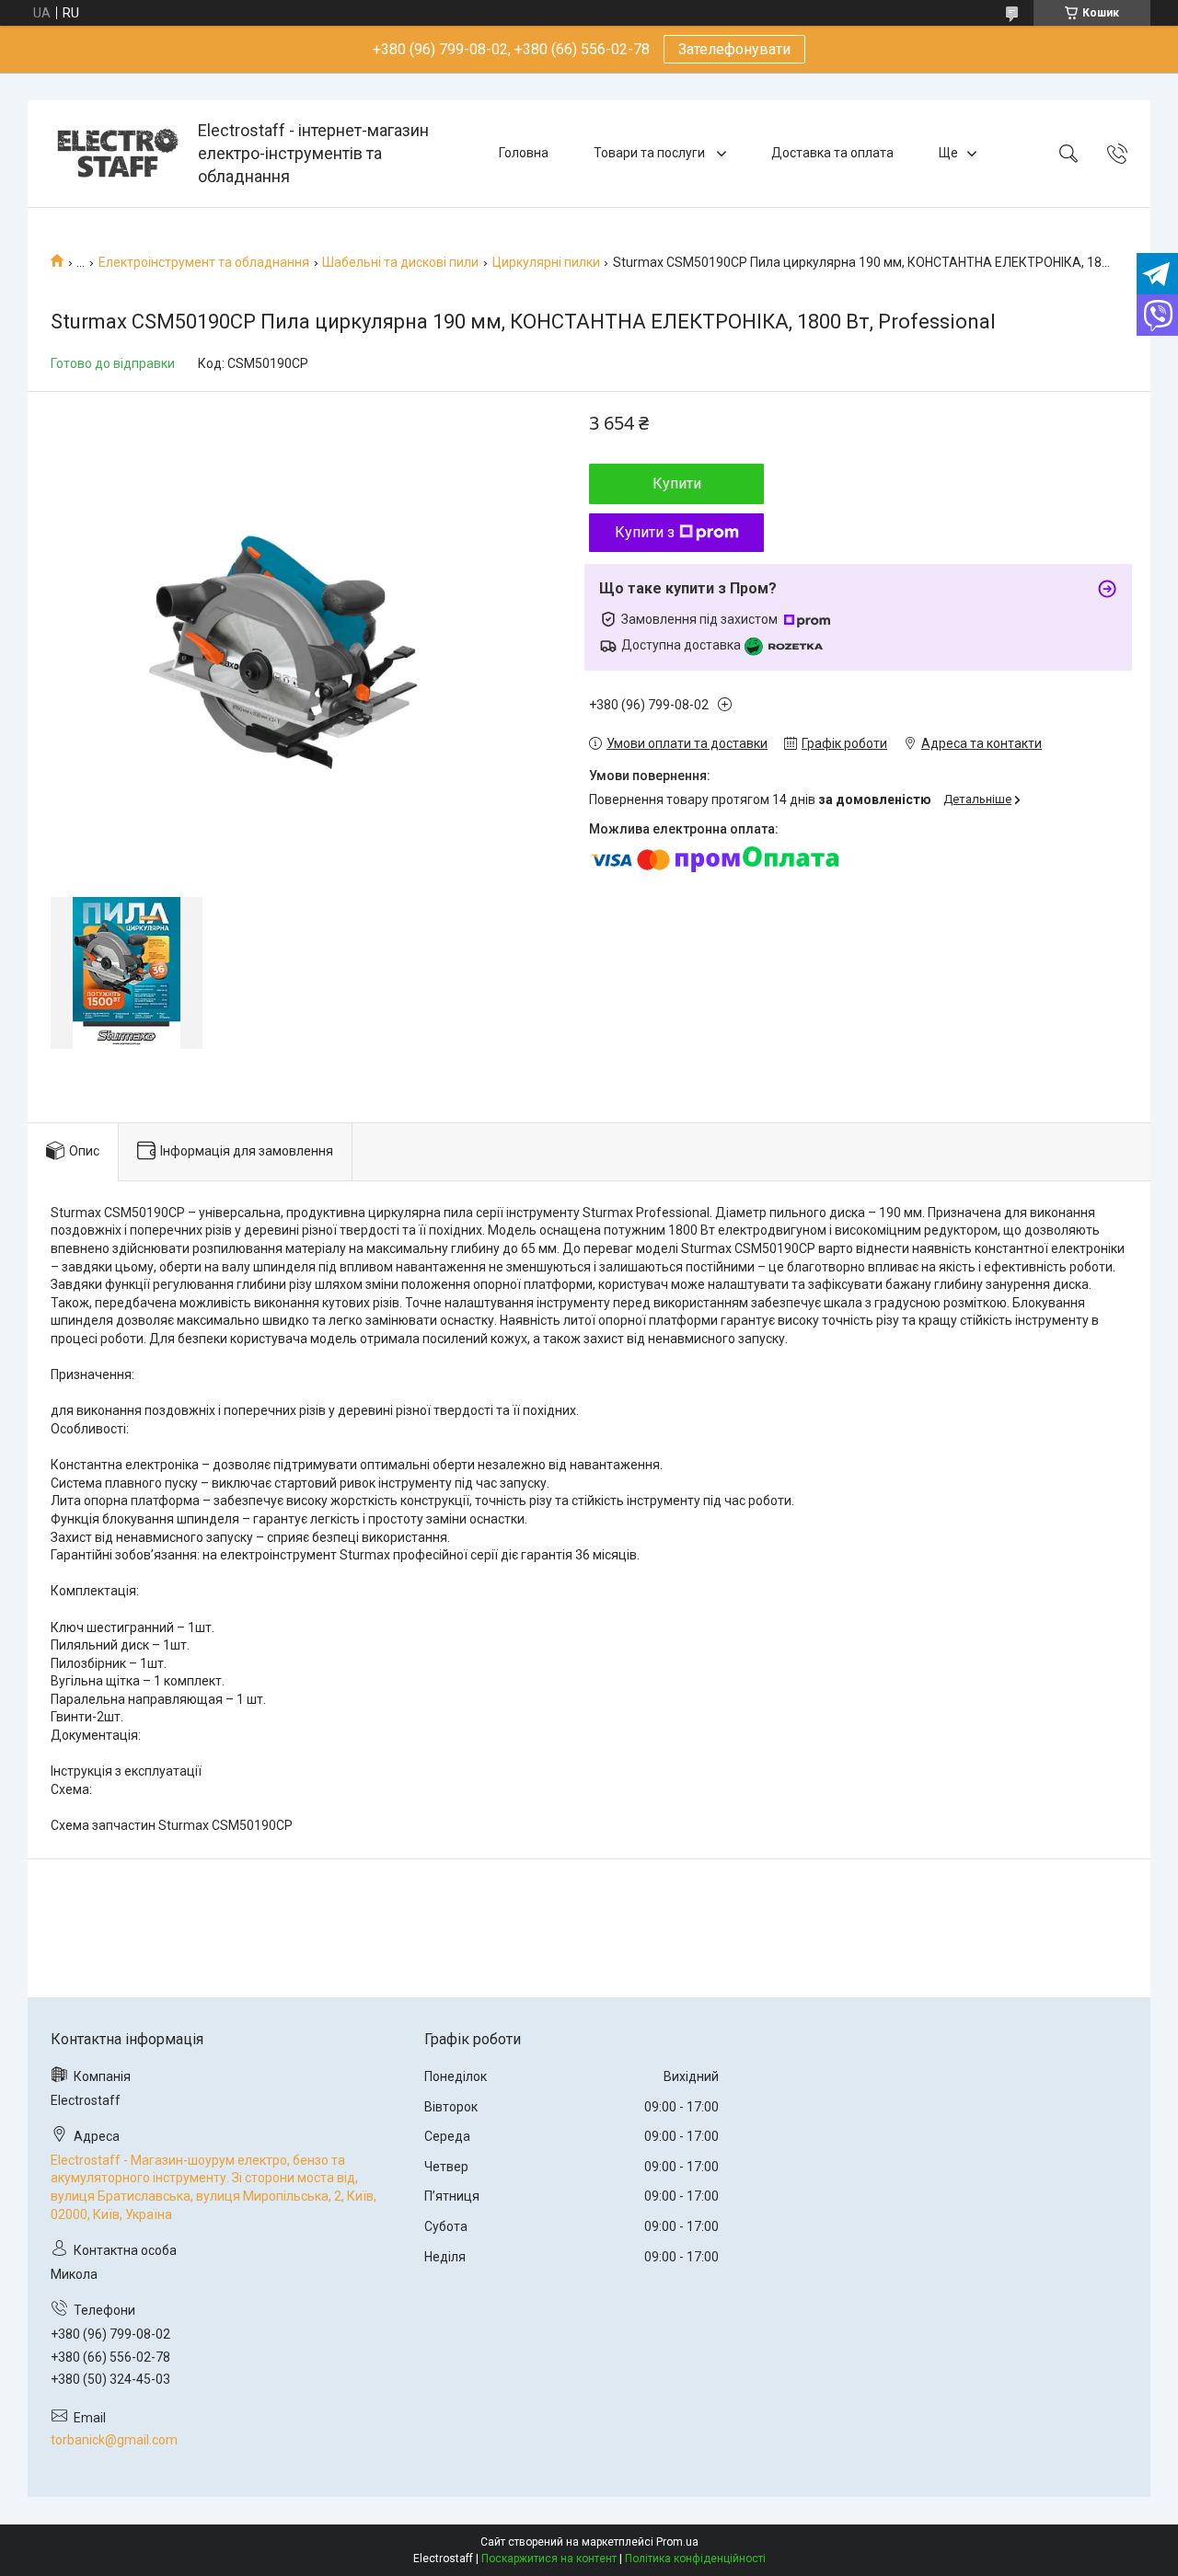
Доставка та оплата (832, 153)
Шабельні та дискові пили (400, 262)
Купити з (645, 532)
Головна (524, 153)
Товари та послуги (651, 153)
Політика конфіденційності (695, 2559)
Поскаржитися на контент (549, 2559)
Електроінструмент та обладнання (204, 262)
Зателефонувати (734, 49)
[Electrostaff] (115, 153)
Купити (677, 483)
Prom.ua (677, 2542)
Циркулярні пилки (546, 262)
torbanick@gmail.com (114, 2440)
